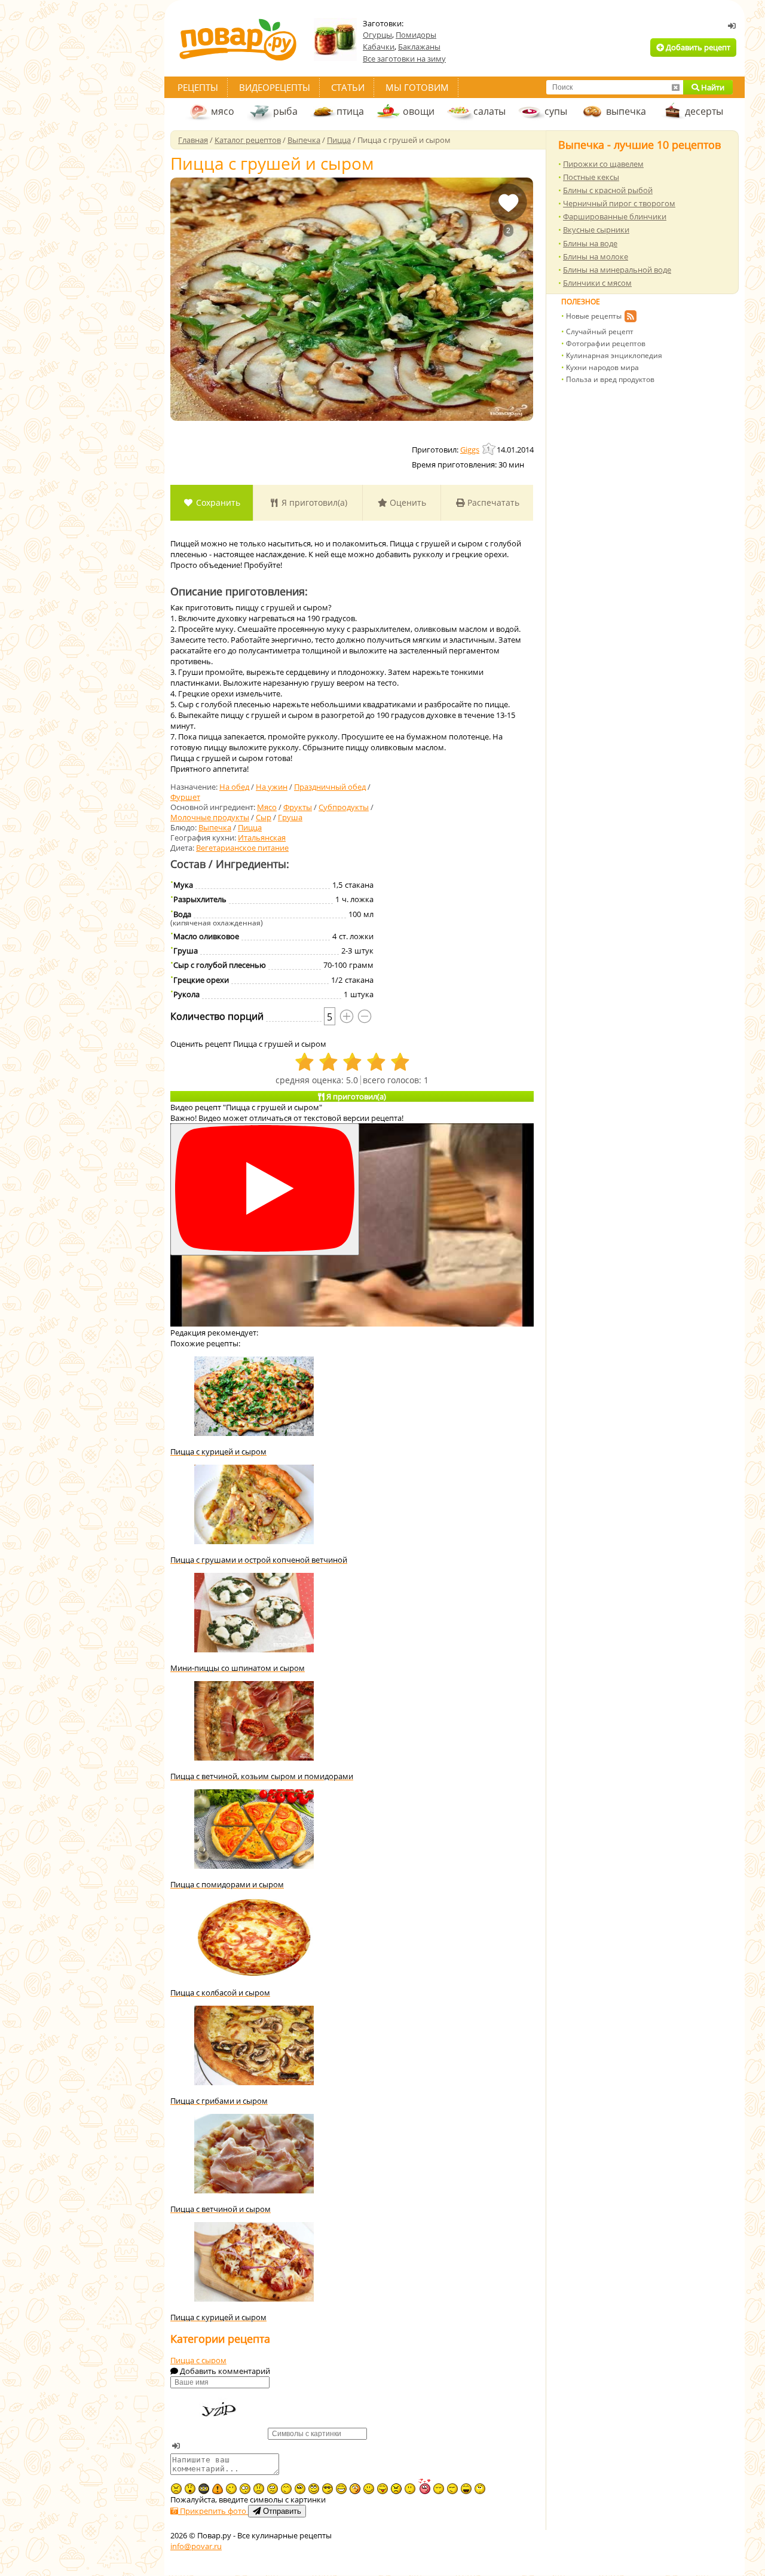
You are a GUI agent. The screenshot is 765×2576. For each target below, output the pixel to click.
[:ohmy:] (190, 2489)
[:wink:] (231, 2489)
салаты (489, 111)
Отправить (281, 2511)
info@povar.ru (196, 2546)
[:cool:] (328, 2489)
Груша (290, 817)
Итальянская (262, 838)
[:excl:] (218, 2489)
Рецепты (198, 87)
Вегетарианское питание (242, 848)
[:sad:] (259, 2489)
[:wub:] (424, 2486)
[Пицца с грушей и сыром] (352, 299)
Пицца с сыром (198, 2360)
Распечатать (492, 502)
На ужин (272, 787)
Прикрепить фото (213, 2511)
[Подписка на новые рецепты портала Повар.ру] (630, 318)
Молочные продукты (210, 817)
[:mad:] (176, 2489)
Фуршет (185, 797)
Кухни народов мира (602, 367)
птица (350, 111)
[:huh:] (480, 2489)
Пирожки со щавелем (603, 164)
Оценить (407, 502)
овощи (419, 111)
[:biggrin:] (341, 2489)
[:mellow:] (410, 2489)
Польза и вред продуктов (610, 379)
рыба (285, 111)
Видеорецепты (275, 87)
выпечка (626, 111)
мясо (223, 111)
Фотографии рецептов (606, 343)
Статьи (348, 87)
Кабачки (379, 47)
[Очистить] (675, 87)
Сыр (264, 817)
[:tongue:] (382, 2489)
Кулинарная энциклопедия (614, 355)
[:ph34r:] (204, 2489)
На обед (234, 787)
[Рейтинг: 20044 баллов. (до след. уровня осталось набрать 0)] (489, 449)
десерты (704, 111)
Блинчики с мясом (597, 283)
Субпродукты (344, 807)
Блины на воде (590, 243)
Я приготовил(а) (313, 502)
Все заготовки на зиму (404, 59)
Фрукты (298, 807)
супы (556, 111)
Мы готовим (417, 87)
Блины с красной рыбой (608, 190)
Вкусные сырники (596, 230)
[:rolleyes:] (314, 2489)
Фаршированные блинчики (615, 216)
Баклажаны (419, 47)
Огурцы (377, 35)
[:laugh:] (466, 2489)
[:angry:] (396, 2489)
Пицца (250, 827)
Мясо (267, 807)
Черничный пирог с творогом (619, 203)
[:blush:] (355, 2489)
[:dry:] (452, 2489)
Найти (712, 87)
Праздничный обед (330, 787)
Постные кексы (591, 177)
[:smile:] (369, 2489)
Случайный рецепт (600, 331)
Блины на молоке (596, 256)
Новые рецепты (594, 316)
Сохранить (217, 502)
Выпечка (215, 827)
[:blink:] (245, 2489)
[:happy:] (286, 2489)
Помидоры (416, 35)
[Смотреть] (265, 1189)
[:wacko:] (273, 2489)
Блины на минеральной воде (617, 270)
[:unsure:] (300, 2489)
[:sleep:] (439, 2489)
